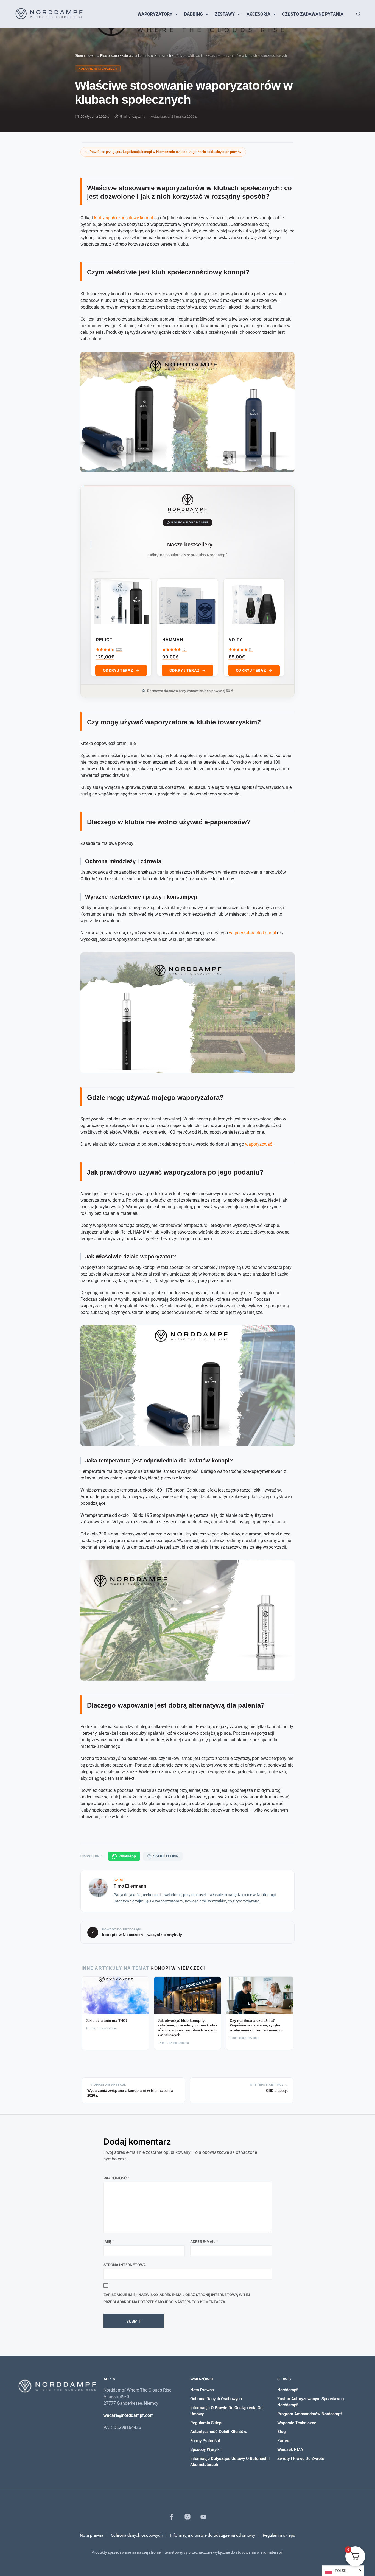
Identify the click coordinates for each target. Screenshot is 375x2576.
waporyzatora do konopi (252, 933)
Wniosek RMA (290, 2449)
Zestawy (225, 14)
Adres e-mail (204, 2241)
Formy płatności (205, 2441)
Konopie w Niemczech (98, 69)
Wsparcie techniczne (297, 2423)
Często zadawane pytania (313, 14)
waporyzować (259, 1144)
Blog (282, 2432)
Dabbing (194, 14)
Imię (109, 2241)
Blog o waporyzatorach (117, 56)
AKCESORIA (258, 14)
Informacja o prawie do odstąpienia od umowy (213, 2535)
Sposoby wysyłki (205, 2449)
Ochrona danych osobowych (216, 2399)
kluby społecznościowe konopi (124, 218)
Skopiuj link (166, 1856)
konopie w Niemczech (155, 56)
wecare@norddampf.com (129, 2415)
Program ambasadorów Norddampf (310, 2414)
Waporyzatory (155, 14)
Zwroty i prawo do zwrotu (301, 2459)
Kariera (284, 2441)
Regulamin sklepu (207, 2423)
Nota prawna (202, 2390)
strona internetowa (125, 2265)
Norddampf (287, 2390)
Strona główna (86, 56)
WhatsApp (127, 1856)
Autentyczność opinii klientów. (219, 2432)
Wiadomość (117, 2178)
